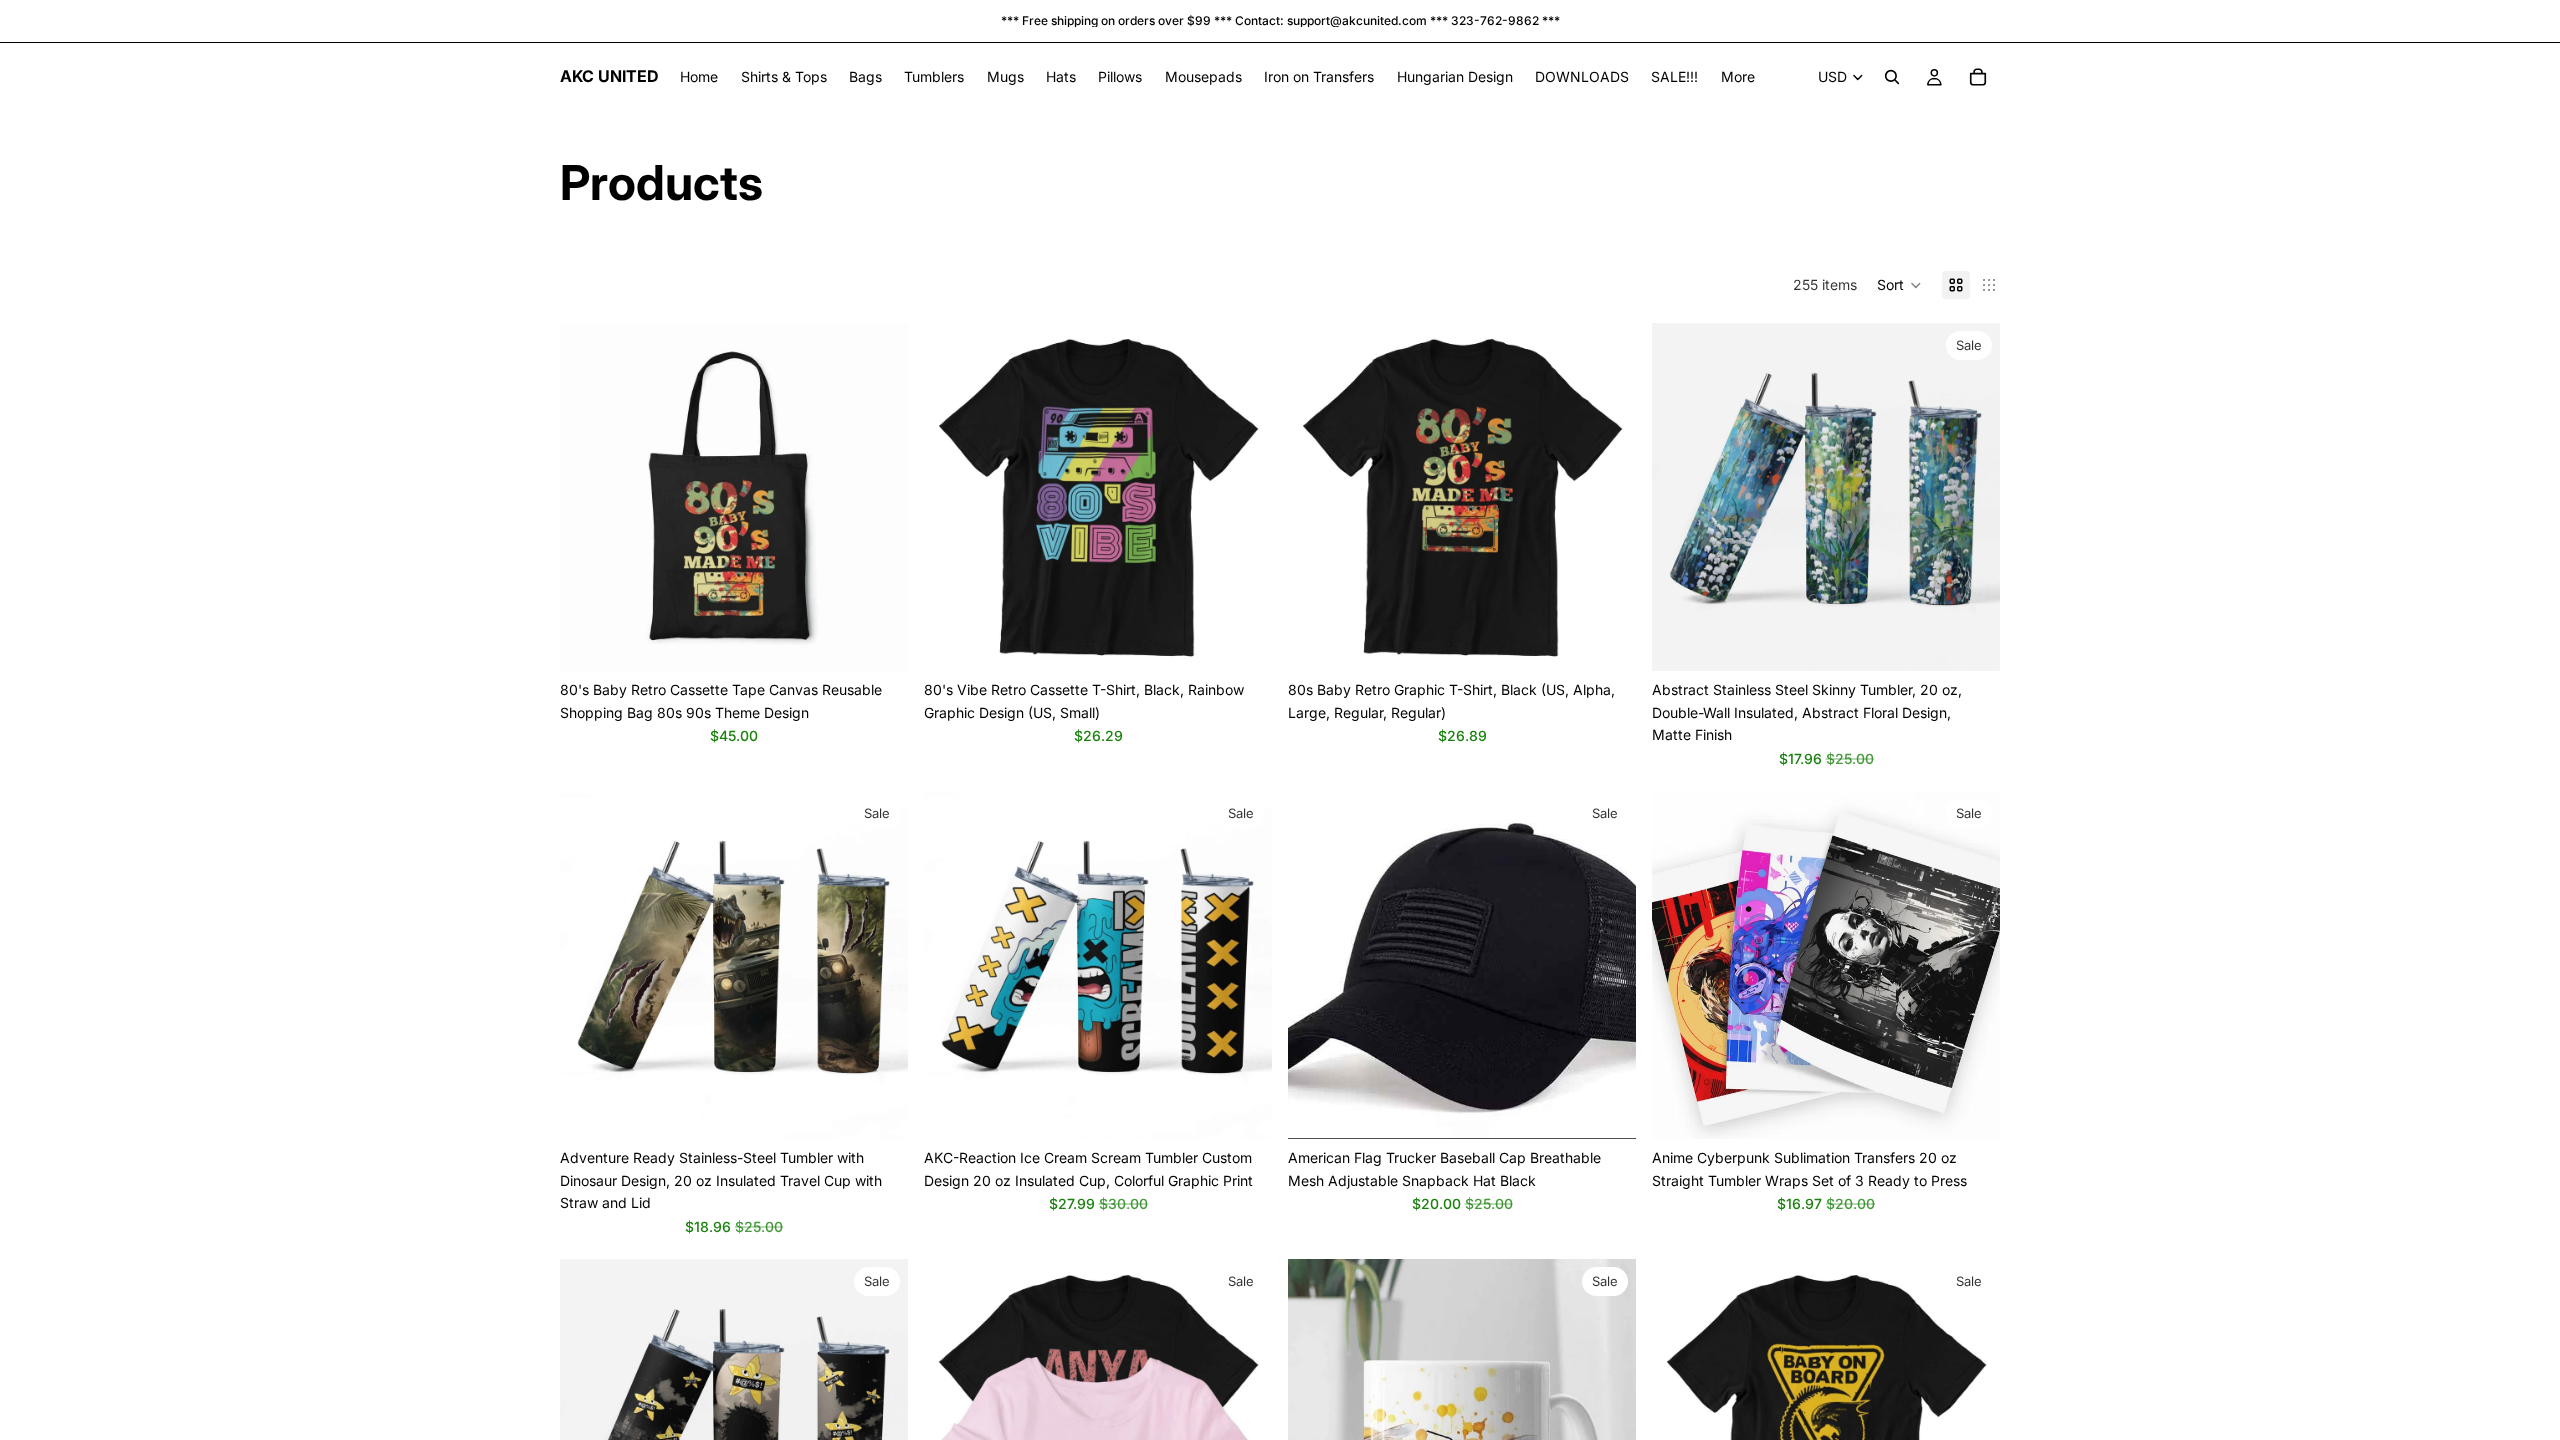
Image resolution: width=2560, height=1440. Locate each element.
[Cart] (1978, 77)
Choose (894, 639)
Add (1258, 639)
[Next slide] (878, 497)
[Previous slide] (590, 497)
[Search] (1892, 77)
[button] (1899, 285)
